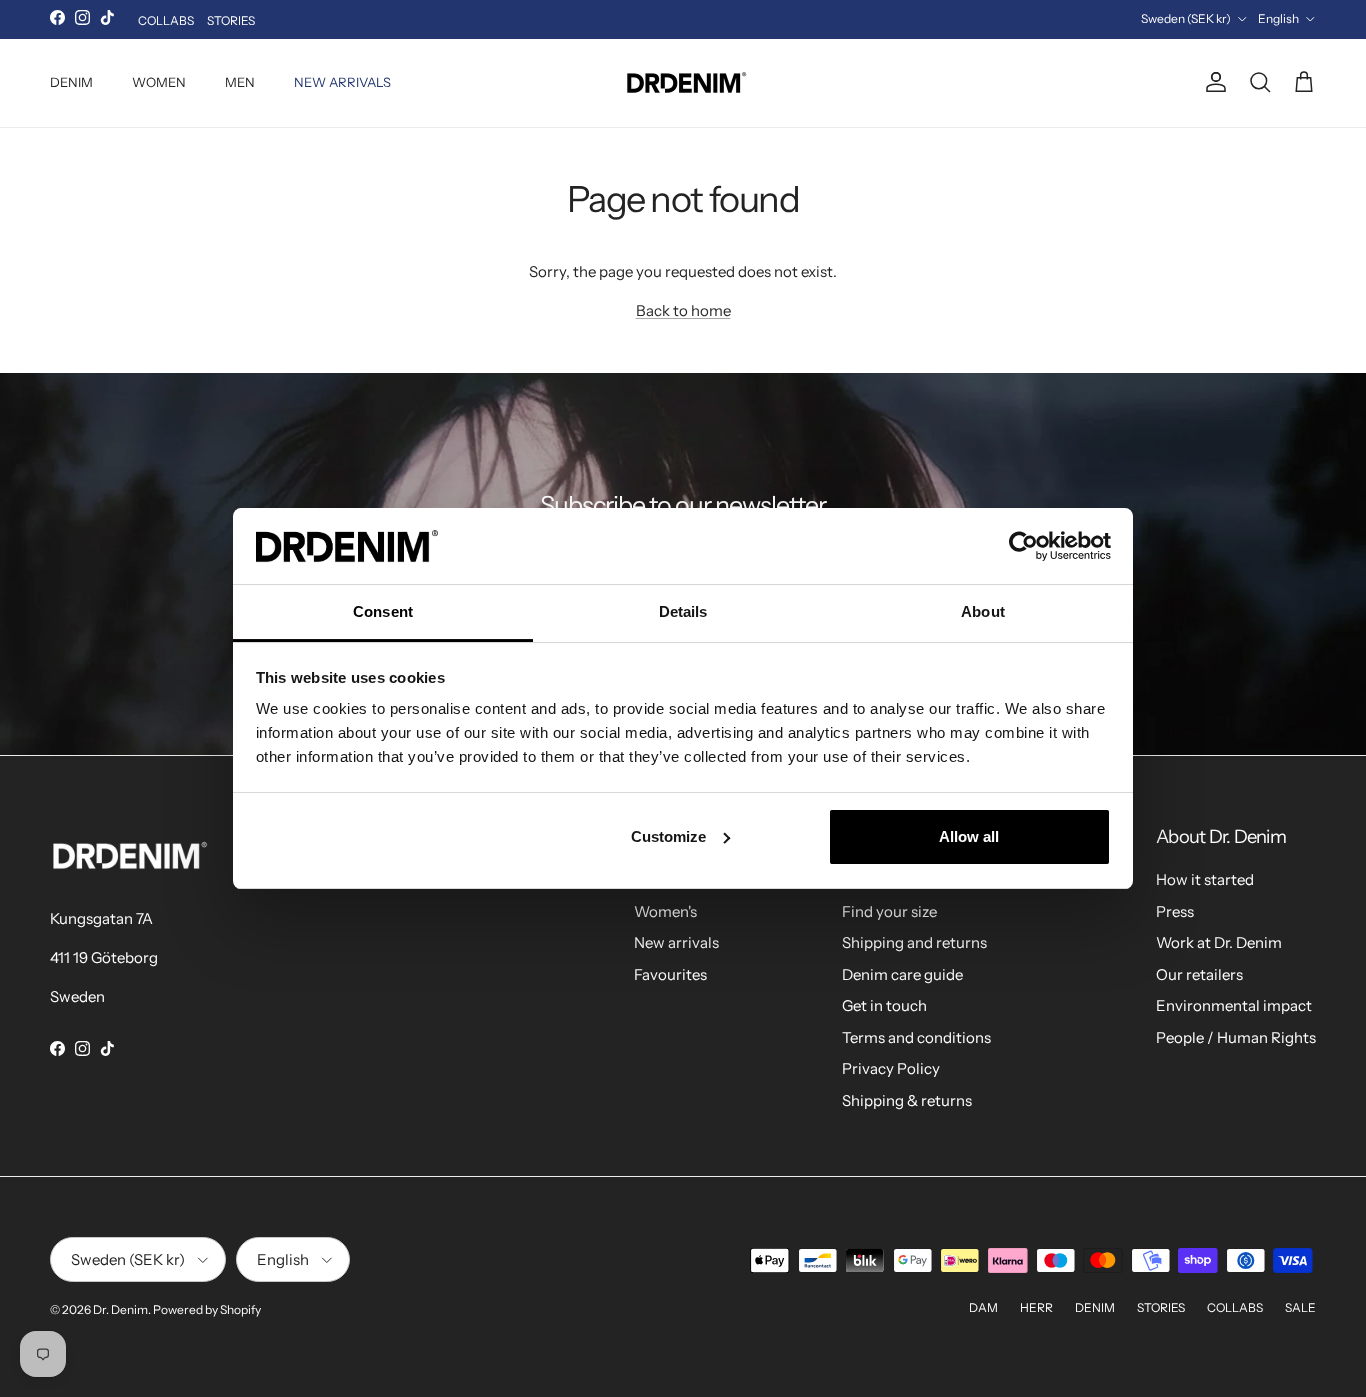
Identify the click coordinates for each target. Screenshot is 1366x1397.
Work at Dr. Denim (1219, 942)
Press (1175, 911)
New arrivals (676, 942)
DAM (983, 1307)
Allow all (969, 836)
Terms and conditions (916, 1037)
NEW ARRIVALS (342, 82)
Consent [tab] (383, 611)
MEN (240, 82)
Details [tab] (683, 611)
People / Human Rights (1236, 1037)
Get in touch (884, 1005)
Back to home (683, 310)
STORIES (231, 20)
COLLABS (166, 20)
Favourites (670, 974)
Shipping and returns (914, 942)
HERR (1036, 1307)
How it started (1205, 879)
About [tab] (983, 611)
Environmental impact (1234, 1005)
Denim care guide (902, 974)
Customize (668, 836)
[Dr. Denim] (683, 83)
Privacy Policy (891, 1068)
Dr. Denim (120, 1309)
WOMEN (159, 82)
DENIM (71, 82)
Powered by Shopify (207, 1309)
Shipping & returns (907, 1100)
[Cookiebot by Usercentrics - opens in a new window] (1023, 546)
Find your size (889, 911)
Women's (665, 911)
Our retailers (1199, 974)
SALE (1300, 1307)
